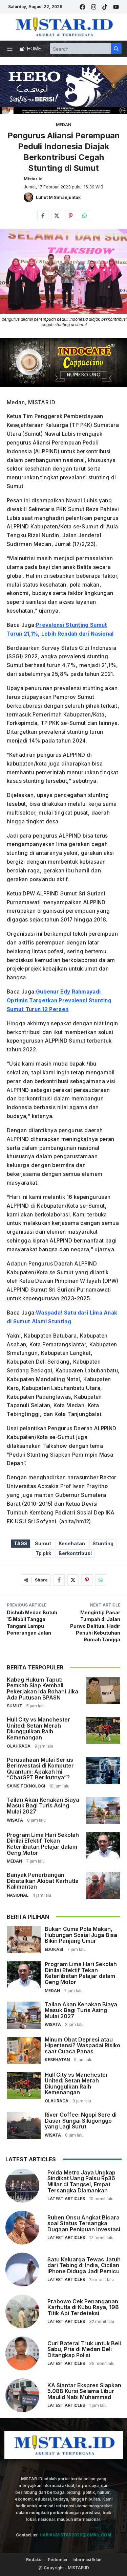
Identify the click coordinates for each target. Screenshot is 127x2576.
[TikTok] (105, 7)
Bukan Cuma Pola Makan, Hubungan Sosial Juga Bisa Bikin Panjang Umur (81, 1935)
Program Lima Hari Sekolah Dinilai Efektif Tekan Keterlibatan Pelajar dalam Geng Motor (43, 1844)
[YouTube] (116, 7)
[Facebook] (82, 7)
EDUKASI (54, 1949)
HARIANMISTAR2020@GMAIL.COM (75, 2535)
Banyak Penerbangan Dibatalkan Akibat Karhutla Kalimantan (43, 1881)
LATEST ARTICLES (66, 2199)
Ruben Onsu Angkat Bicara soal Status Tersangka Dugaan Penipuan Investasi (84, 2223)
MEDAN (63, 125)
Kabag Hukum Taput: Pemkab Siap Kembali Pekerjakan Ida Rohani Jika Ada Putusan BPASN (43, 1689)
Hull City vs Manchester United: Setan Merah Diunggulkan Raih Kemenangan (38, 1728)
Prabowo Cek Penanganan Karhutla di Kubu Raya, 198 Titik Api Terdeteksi (83, 2307)
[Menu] (10, 49)
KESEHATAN (57, 2060)
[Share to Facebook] (43, 216)
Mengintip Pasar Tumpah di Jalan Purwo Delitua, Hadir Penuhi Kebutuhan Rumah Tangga (95, 1626)
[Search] (116, 49)
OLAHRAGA (19, 1746)
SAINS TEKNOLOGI (26, 1786)
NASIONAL (18, 1895)
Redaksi (34, 2560)
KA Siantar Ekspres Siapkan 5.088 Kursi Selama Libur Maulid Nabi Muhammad (84, 2391)
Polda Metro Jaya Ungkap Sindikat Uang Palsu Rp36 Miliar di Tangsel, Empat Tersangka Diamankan (81, 2181)
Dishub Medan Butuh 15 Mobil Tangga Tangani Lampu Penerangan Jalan (32, 1623)
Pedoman (57, 2560)
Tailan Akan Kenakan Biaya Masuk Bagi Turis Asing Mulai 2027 (43, 1806)
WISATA (15, 1820)
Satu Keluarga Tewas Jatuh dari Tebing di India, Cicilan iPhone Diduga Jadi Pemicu (84, 2265)
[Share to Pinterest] (71, 216)
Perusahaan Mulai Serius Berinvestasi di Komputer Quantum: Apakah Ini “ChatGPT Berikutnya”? (40, 1769)
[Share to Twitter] (57, 216)
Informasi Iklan (87, 2560)
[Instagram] (94, 7)
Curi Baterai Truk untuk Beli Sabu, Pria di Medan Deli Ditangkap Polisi (84, 2349)
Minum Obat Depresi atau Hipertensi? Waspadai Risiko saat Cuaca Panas (82, 2045)
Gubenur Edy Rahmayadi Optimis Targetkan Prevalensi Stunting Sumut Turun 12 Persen (59, 1000)
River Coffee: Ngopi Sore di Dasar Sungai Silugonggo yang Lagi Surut (81, 2121)
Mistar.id (33, 179)
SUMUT (15, 1706)
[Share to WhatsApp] (84, 216)
